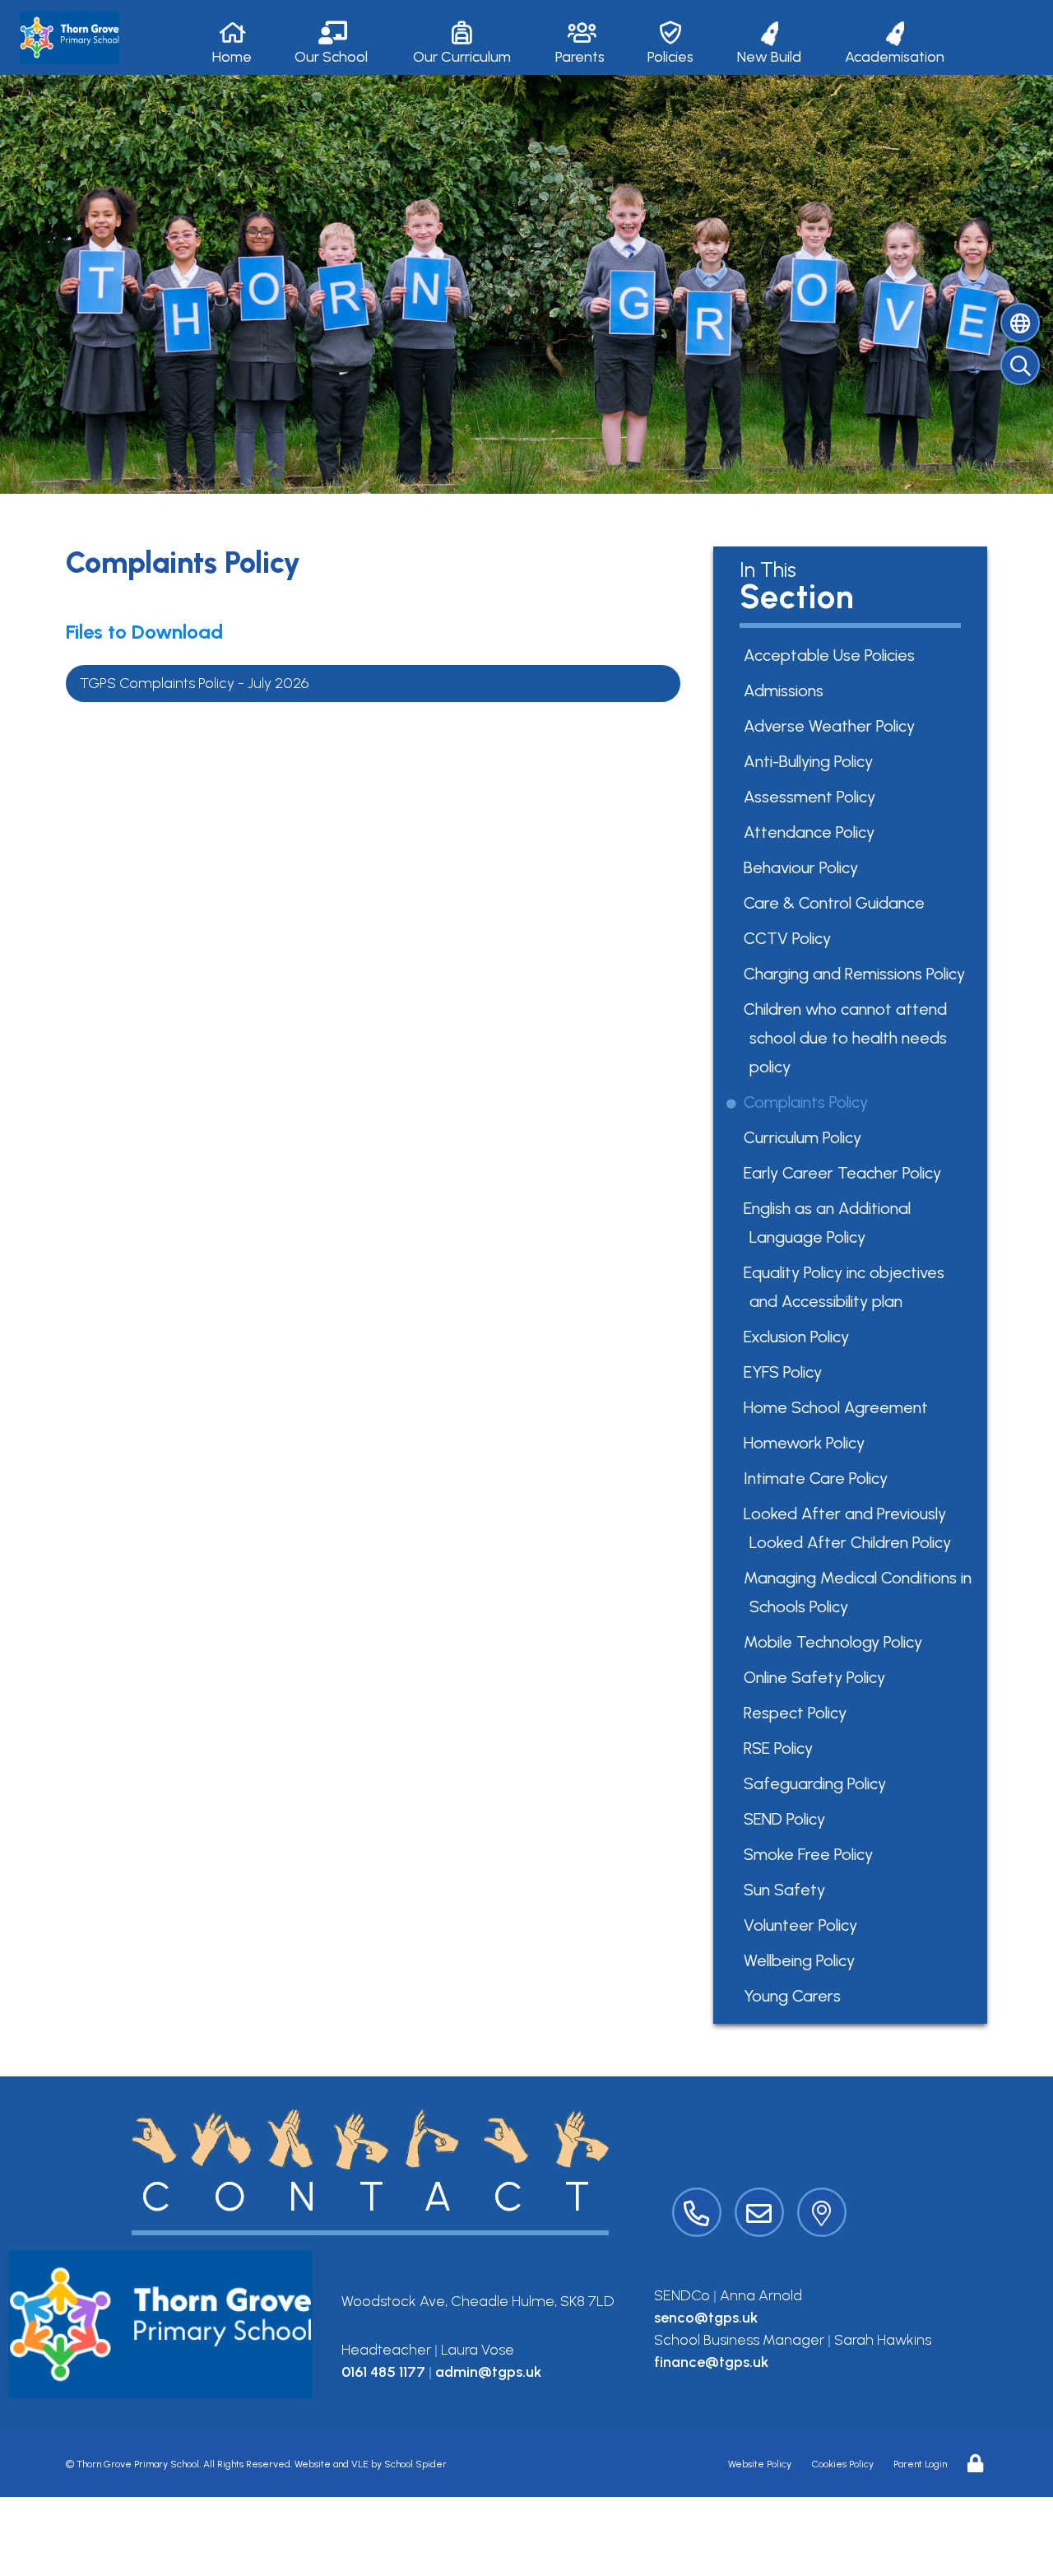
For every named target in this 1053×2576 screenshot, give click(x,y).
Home (232, 57)
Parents (580, 57)
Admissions (786, 690)
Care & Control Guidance (837, 903)
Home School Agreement (839, 1407)
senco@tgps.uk (706, 2318)
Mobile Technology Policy (836, 1642)
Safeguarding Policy (818, 1783)
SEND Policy (787, 1819)
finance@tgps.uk (711, 2362)
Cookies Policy (843, 2464)
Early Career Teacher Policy (845, 1173)
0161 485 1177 (383, 2372)
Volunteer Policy (803, 1925)
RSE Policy (781, 1748)
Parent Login (920, 2464)
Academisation (895, 57)
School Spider (415, 2464)
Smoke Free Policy (811, 1854)
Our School (331, 57)
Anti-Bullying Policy (811, 761)
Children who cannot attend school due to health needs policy (848, 1038)
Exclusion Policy (799, 1337)
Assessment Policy (812, 797)
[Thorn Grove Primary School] (70, 37)
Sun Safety (787, 1890)
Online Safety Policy (817, 1677)
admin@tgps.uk (488, 2372)
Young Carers (795, 1996)
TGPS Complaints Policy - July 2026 (195, 683)
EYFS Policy (786, 1372)
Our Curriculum (462, 57)
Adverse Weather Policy (832, 726)
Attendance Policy (812, 832)
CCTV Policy (790, 938)
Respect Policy (798, 1713)
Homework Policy (807, 1443)
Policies (670, 57)
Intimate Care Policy (819, 1478)
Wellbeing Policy (802, 1960)
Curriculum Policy (805, 1137)
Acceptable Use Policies (832, 655)
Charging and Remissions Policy (857, 974)
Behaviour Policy (804, 867)
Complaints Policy (809, 1102)
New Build (769, 57)
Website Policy (760, 2464)
